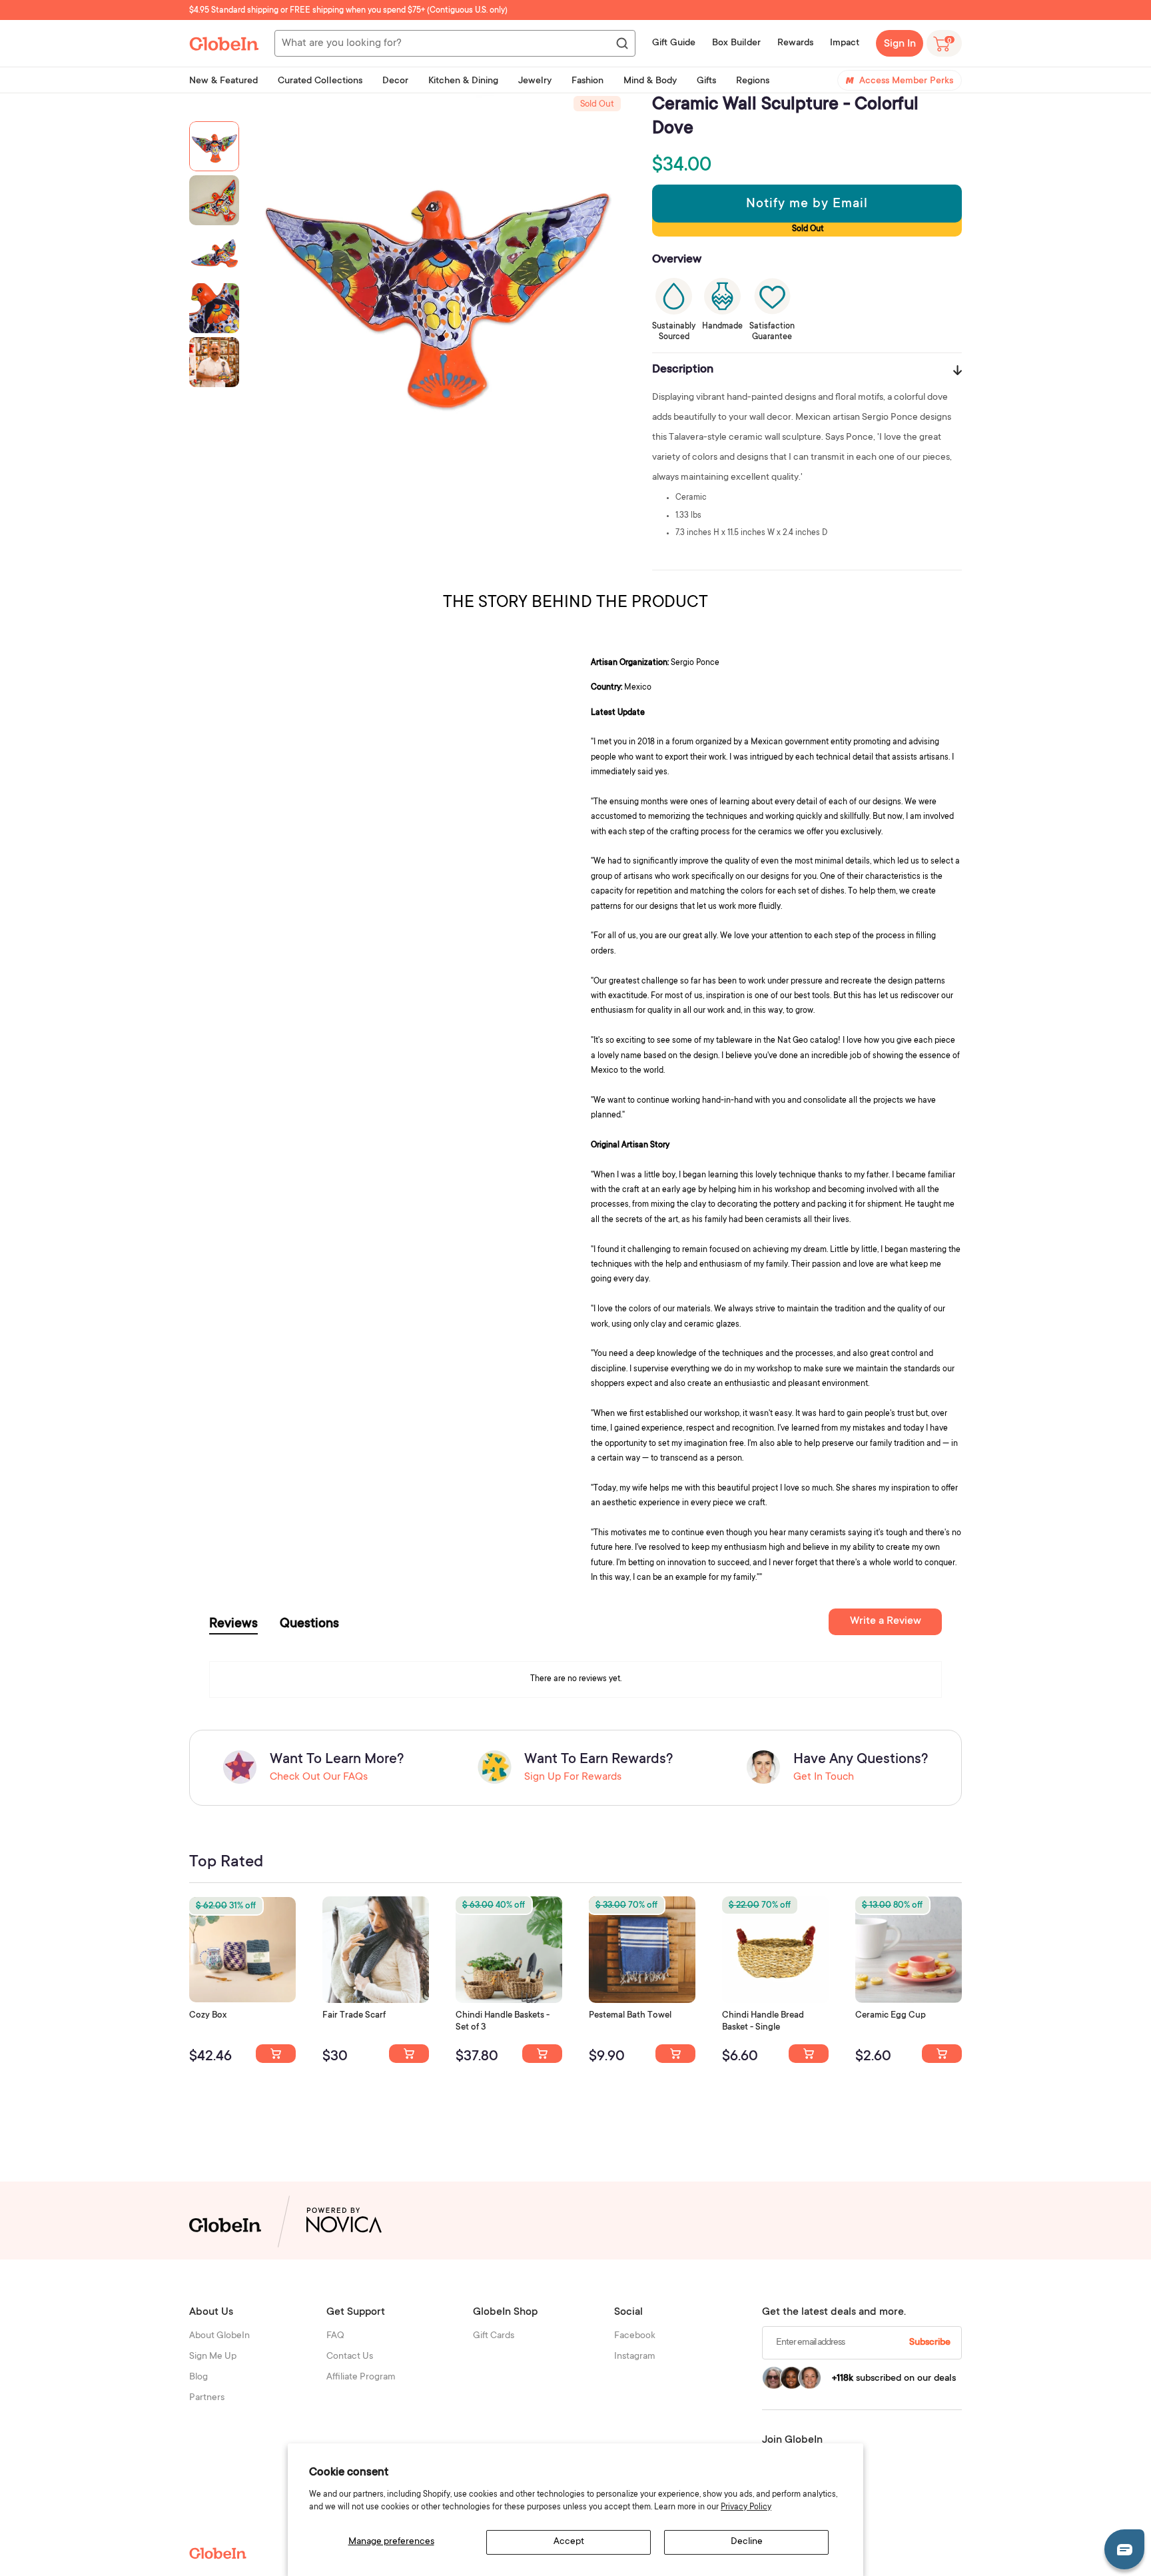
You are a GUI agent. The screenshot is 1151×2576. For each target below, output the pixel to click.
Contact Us (350, 2357)
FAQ (335, 2336)
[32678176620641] (409, 2054)
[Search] (621, 44)
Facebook (635, 2336)
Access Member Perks (906, 81)
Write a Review (886, 1621)
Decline (747, 2542)
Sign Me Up (213, 2357)
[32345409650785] (675, 2054)
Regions (753, 81)
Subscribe (930, 2343)
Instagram (635, 2357)
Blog (198, 2377)
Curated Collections (320, 81)
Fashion (587, 81)
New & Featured (223, 81)
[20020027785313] (809, 2054)
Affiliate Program (361, 2377)
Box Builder (736, 43)
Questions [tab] (309, 1624)
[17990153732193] (276, 2054)
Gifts (706, 81)
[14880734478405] (542, 2054)
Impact (845, 43)
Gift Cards (494, 2336)
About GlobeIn (219, 2336)
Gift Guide (674, 43)
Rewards (795, 43)
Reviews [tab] (233, 1624)
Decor (395, 81)
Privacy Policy (746, 2507)
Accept (569, 2542)
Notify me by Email (807, 205)
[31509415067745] (942, 2054)
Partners (207, 2398)
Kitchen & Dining (463, 81)
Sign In (900, 44)
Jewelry (535, 81)
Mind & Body (650, 81)
